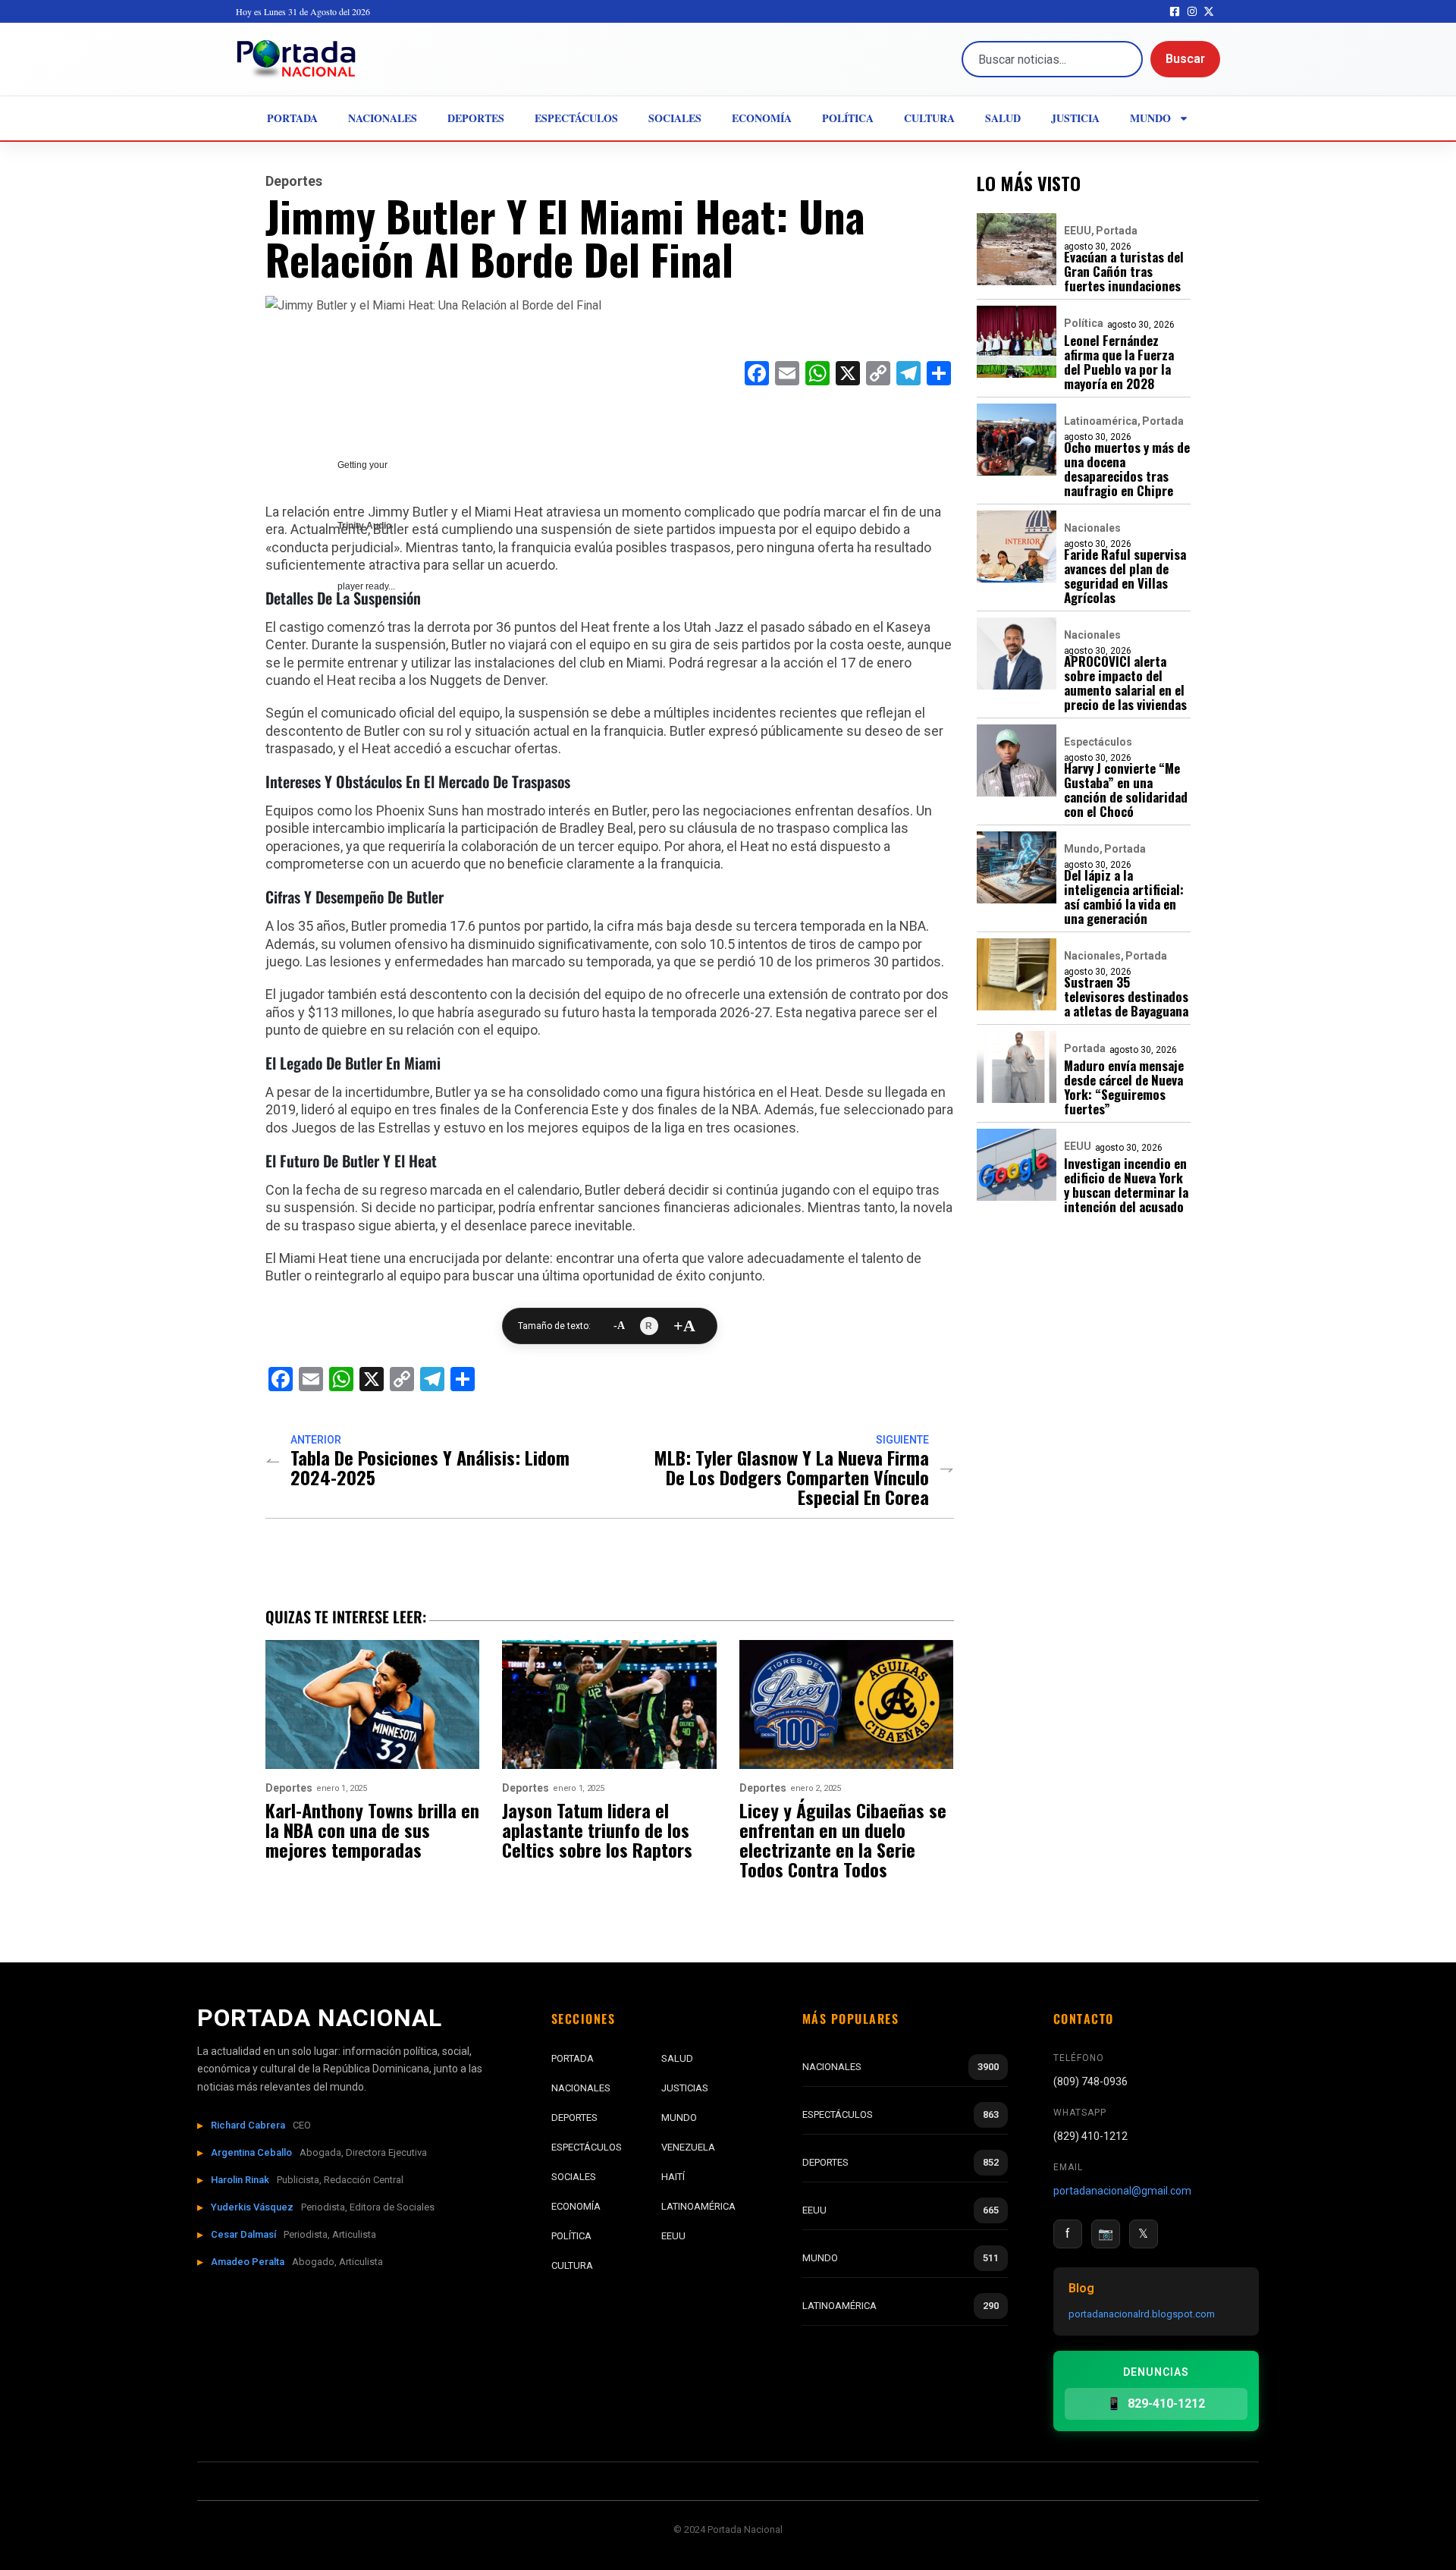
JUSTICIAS (685, 2088)
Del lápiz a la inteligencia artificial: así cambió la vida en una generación (1124, 897)
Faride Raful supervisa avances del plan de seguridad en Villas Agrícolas (1125, 576)
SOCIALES (574, 2177)
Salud (1003, 118)
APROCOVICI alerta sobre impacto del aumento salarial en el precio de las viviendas (1125, 683)
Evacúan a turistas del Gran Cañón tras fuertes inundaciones (1124, 271)
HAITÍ (673, 2177)
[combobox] (1052, 59)
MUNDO (679, 2118)
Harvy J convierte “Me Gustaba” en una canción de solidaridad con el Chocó (1126, 790)
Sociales (675, 118)
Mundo (1150, 118)
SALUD (677, 2058)
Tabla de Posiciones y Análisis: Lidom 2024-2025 (430, 1467)
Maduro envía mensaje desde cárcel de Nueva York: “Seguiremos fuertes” (1124, 1087)
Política (848, 118)
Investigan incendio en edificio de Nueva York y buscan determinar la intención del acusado (1126, 1185)
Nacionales (383, 118)
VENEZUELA (688, 2147)
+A (684, 1326)
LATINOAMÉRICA (698, 2206)
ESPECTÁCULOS (587, 2147)
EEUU (1078, 231)
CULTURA (572, 2265)
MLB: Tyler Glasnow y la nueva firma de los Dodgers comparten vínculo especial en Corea (791, 1477)
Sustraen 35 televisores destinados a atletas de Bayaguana (1126, 996)
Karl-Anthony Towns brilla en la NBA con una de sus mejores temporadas (372, 1830)
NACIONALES (581, 2088)
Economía (762, 118)
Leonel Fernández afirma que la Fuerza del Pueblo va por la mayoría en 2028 (1119, 362)
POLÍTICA (571, 2236)
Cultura (929, 118)
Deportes (476, 118)
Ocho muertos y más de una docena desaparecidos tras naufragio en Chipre (1127, 469)
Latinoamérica (1101, 421)
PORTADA (573, 2058)
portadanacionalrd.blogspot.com (1142, 2314)
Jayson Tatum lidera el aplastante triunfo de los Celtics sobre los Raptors (597, 1830)
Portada (292, 118)
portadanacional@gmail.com (1122, 2191)
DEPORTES (574, 2118)
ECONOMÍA (576, 2206)
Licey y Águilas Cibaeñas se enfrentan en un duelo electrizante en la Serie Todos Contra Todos (843, 1840)
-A (619, 1326)
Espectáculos (576, 118)
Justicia (1075, 118)
